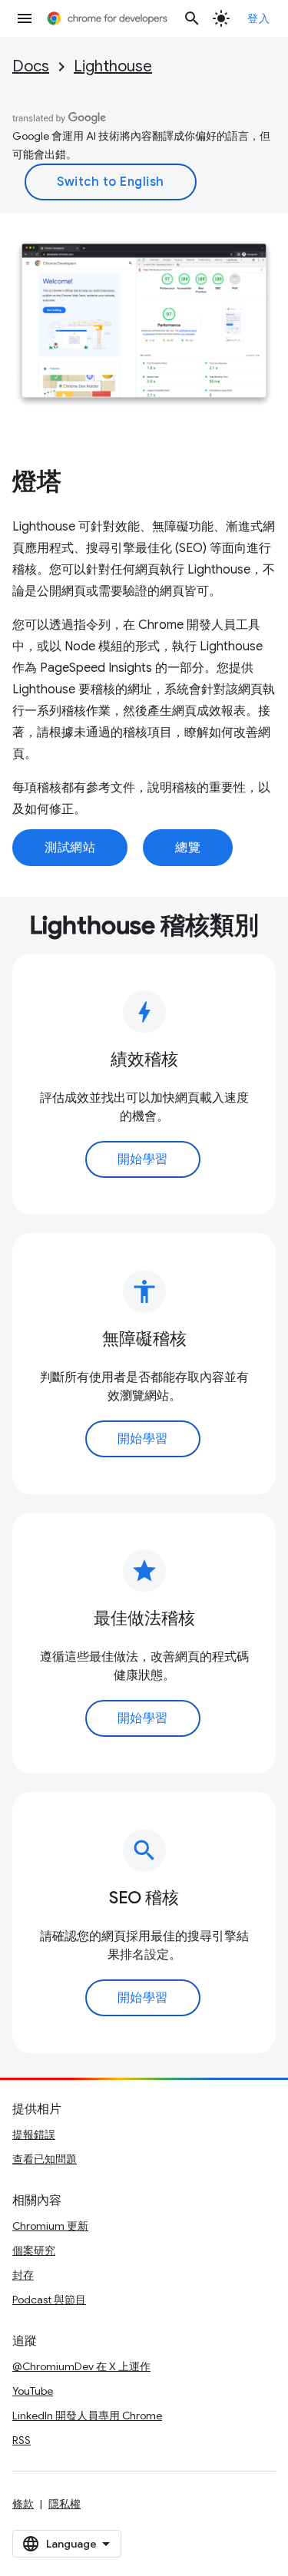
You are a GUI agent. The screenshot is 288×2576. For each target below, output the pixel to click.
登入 (258, 18)
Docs (31, 66)
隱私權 (65, 2504)
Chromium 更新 (50, 2226)
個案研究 (34, 2250)
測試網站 (70, 848)
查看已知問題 (45, 2159)
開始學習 (143, 1159)
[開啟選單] (25, 18)
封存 (23, 2275)
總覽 (188, 848)
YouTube (33, 2391)
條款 (23, 2504)
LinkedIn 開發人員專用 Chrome (87, 2416)
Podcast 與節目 (49, 2300)
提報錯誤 (34, 2135)
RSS (22, 2440)
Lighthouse (113, 66)
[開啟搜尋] (192, 18)
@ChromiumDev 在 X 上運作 (81, 2366)
